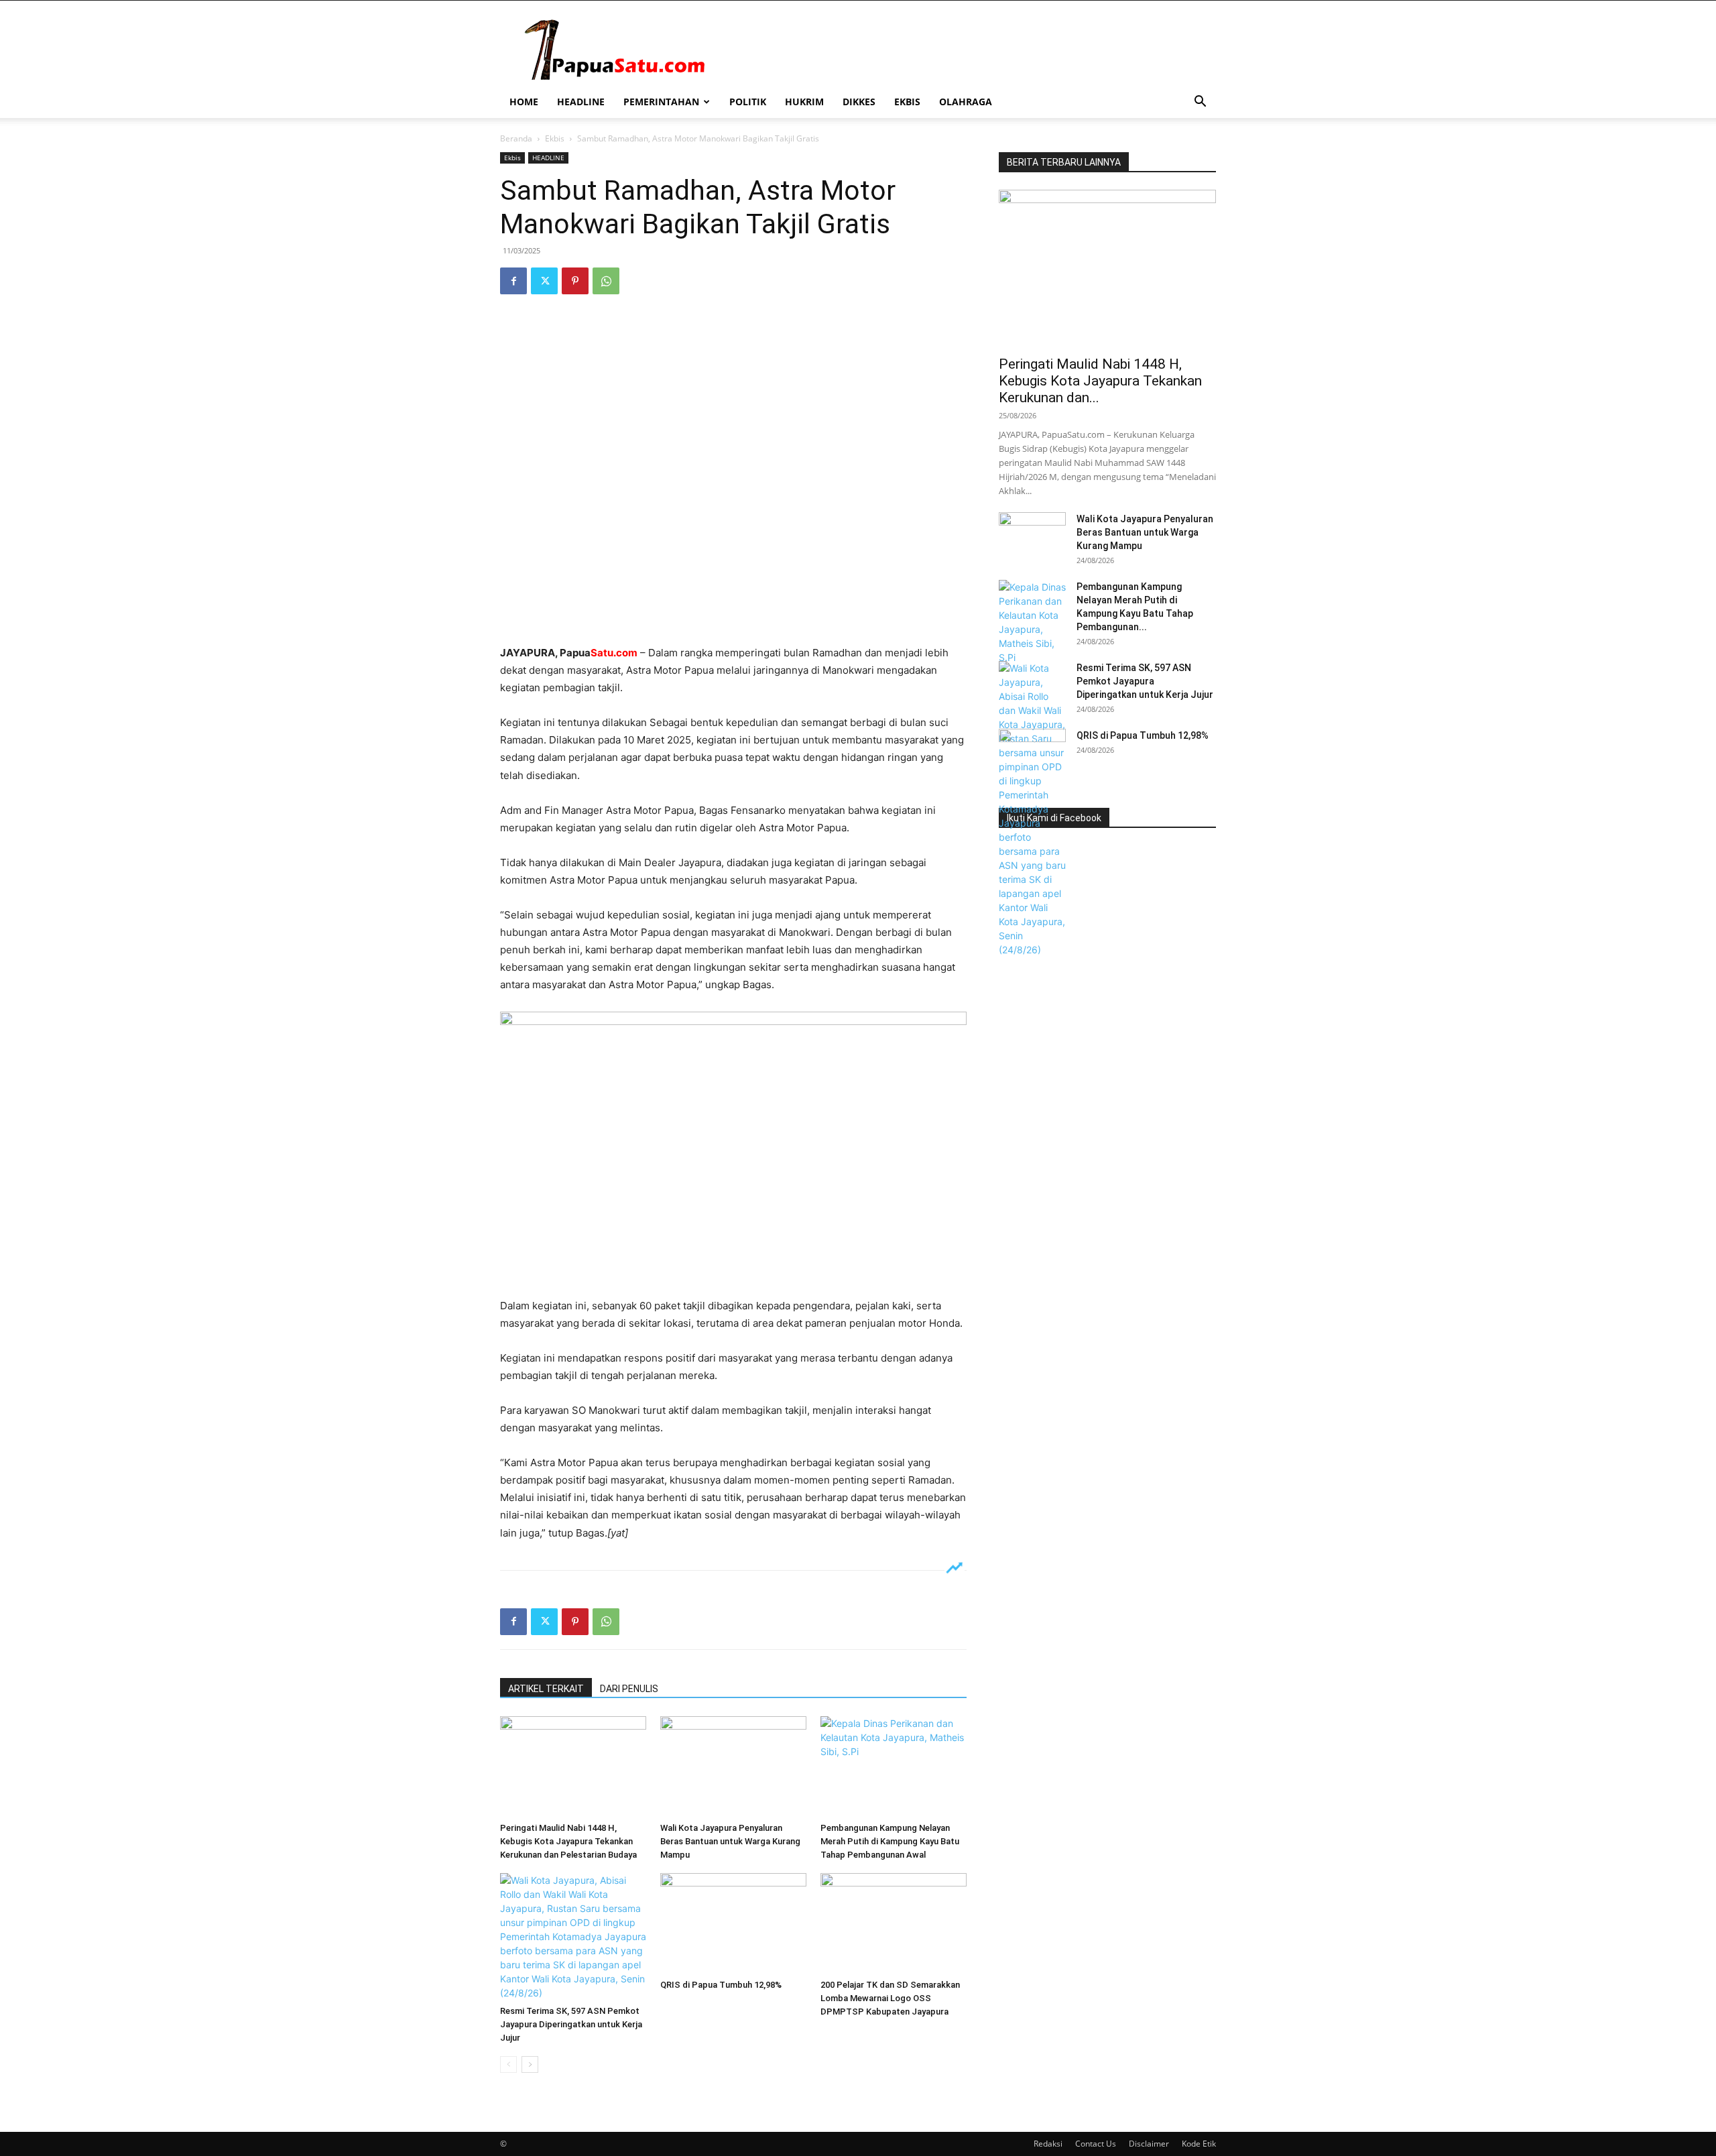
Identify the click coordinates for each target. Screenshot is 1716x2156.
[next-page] (530, 2064)
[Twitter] (544, 281)
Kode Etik (1199, 2144)
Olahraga (966, 102)
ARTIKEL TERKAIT (546, 1689)
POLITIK (748, 102)
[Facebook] (513, 281)
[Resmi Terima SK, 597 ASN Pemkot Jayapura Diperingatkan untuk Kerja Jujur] (573, 1936)
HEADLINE (581, 102)
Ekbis (555, 138)
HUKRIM (804, 102)
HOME (524, 102)
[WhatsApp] (606, 281)
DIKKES (859, 102)
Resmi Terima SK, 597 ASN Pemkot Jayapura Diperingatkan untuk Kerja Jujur (571, 2024)
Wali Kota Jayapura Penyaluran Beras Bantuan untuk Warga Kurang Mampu (730, 1841)
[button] (1200, 103)
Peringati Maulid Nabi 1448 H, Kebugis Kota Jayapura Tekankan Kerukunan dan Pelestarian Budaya (568, 1841)
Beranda (516, 138)
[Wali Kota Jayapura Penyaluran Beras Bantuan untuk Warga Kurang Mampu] (733, 1766)
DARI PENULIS (629, 1689)
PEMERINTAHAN (661, 102)
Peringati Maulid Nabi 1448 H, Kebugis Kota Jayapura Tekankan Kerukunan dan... (1100, 381)
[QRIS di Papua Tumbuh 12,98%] (733, 1923)
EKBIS (907, 102)
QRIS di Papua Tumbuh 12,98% (721, 1985)
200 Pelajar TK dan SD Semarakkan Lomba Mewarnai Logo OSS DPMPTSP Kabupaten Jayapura (890, 1998)
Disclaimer (1149, 2144)
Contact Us (1096, 2144)
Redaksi (1048, 2144)
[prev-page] (508, 2064)
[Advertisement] (733, 610)
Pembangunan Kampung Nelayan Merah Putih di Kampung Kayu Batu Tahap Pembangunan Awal (890, 1841)
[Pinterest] (575, 281)
